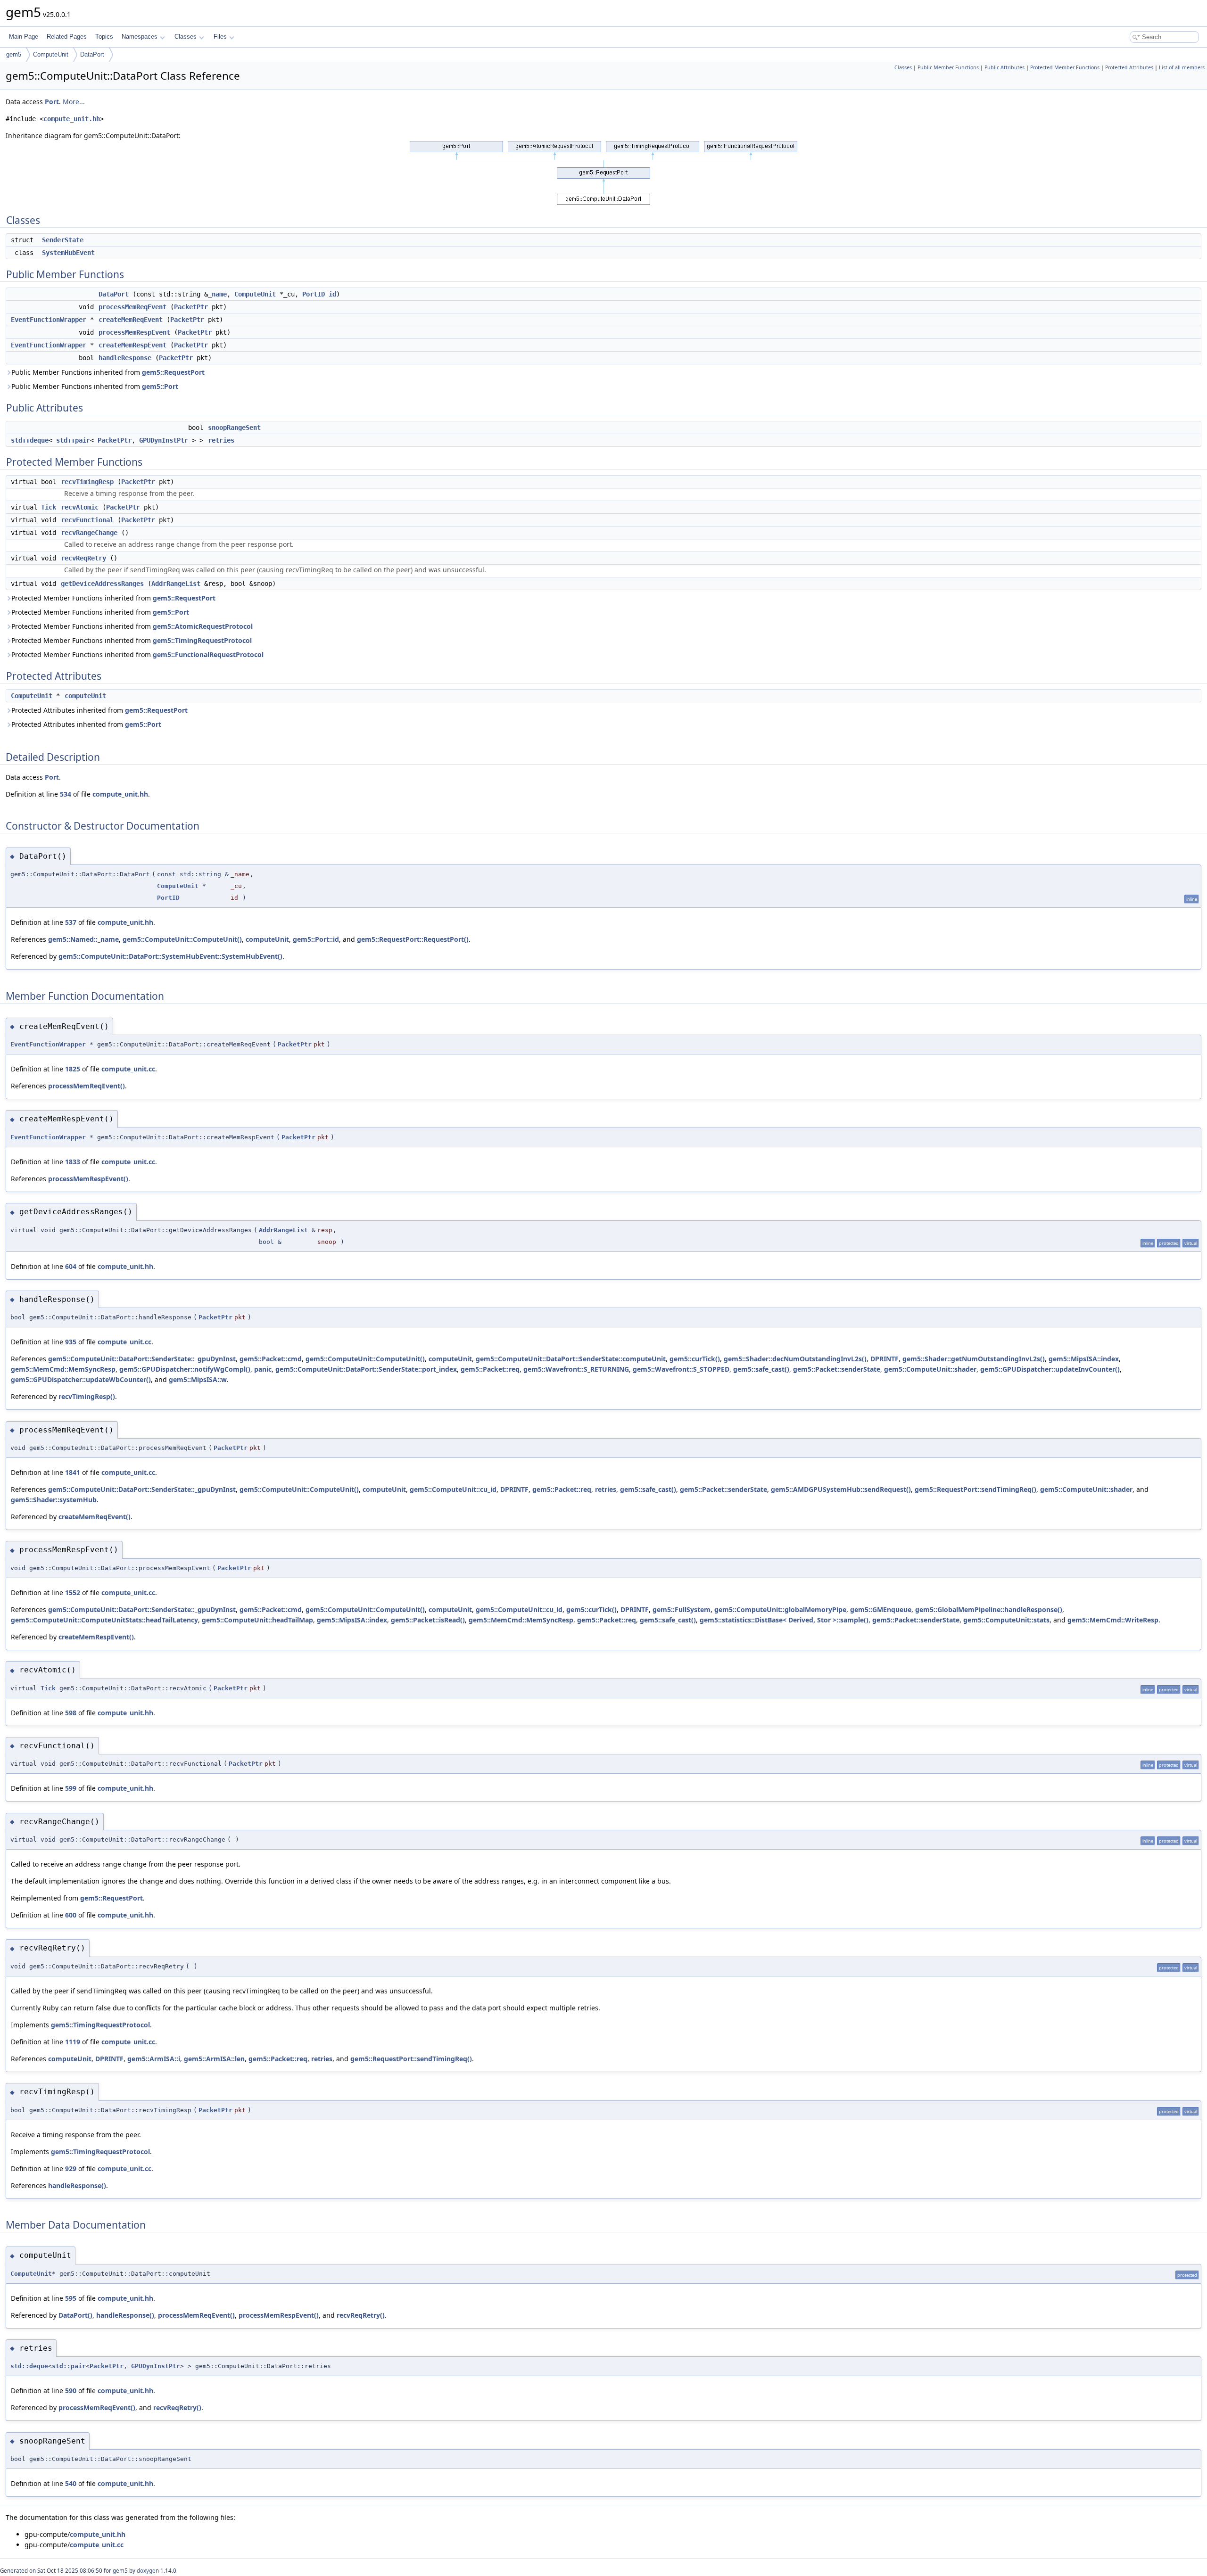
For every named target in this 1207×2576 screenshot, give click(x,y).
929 (71, 2169)
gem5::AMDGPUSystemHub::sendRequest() (841, 1489)
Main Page (24, 37)
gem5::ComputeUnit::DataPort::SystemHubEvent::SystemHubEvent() (170, 956)
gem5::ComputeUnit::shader (930, 1369)
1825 (73, 1069)
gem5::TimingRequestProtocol (202, 640)
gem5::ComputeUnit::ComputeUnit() (182, 939)
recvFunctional (87, 520)
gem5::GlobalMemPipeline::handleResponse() (989, 1609)
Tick (49, 507)
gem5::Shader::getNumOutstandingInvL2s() (974, 1359)
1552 (73, 1593)
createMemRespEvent (132, 345)
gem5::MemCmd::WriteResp (1113, 1620)
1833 (73, 1162)
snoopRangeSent (234, 428)
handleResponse (125, 358)
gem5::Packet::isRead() (428, 1620)
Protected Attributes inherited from (99, 710)
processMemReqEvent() (87, 1086)
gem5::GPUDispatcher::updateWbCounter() (81, 1379)
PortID (314, 294)
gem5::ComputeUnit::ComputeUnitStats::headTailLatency (104, 1620)
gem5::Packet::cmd (271, 1359)
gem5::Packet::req (490, 1369)
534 (66, 794)
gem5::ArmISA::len (214, 2059)
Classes (186, 37)
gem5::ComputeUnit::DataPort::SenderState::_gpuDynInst (142, 1359)
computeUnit (85, 696)
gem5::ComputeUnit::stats (1006, 1620)
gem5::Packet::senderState (837, 1369)
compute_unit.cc (128, 1069)
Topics (104, 37)
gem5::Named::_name (83, 939)
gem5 (14, 54)
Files (220, 37)
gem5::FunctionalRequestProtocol (208, 654)
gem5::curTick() (695, 1359)
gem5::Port (160, 386)
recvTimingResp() (87, 1396)
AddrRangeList (176, 584)
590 (71, 2391)
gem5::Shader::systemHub (54, 1500)
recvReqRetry (83, 558)
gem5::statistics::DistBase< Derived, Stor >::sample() (784, 1620)
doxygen (148, 2571)
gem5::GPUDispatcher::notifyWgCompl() (185, 1369)
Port (52, 102)
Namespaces (140, 37)
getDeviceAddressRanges (102, 584)
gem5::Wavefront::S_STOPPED (681, 1369)
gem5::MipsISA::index (1084, 1359)
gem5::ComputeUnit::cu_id (453, 1489)
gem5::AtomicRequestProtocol (203, 626)
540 (71, 2483)
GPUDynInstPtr (164, 440)
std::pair (73, 440)
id (332, 294)
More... (74, 102)
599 (71, 1788)
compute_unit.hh (72, 119)
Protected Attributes (1129, 67)
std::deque (30, 440)
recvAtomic (80, 507)
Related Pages (67, 37)
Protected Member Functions (1065, 67)
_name (217, 294)
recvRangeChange (89, 533)
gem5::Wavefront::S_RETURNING (576, 1369)
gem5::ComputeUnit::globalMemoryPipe (780, 1609)
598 (71, 1713)
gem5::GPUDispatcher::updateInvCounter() (1050, 1369)
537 (71, 922)
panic (263, 1369)
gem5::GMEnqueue (881, 1609)
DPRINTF (885, 1359)
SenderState (63, 240)
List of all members (1182, 67)
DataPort (92, 54)
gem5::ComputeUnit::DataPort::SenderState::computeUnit (571, 1359)
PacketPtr (191, 307)
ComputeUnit (51, 54)
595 (71, 2298)
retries (221, 440)
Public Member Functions (948, 67)
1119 (73, 2042)
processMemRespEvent (134, 332)
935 (71, 1342)
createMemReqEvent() (95, 1517)
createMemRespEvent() (96, 1637)
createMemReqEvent (131, 320)
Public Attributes (1004, 67)
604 (71, 1266)
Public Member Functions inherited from (108, 372)
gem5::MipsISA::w (198, 1379)
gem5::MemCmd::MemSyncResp (63, 1369)
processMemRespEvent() (88, 1179)
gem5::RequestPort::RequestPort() (413, 939)
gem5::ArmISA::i (154, 2059)
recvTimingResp (87, 482)
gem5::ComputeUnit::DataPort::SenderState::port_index (366, 1369)
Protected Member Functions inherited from (113, 598)
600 (71, 1915)
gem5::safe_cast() (761, 1369)
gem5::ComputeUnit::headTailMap (257, 1620)
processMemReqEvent (132, 307)
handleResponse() (77, 2185)
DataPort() (75, 2315)
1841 (73, 1472)
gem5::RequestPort (173, 372)
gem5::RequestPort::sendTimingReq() (976, 1489)
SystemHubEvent (68, 253)
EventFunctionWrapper (49, 320)
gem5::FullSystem (682, 1609)
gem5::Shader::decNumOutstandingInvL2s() (795, 1359)
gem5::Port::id (316, 939)
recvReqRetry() (361, 2315)
